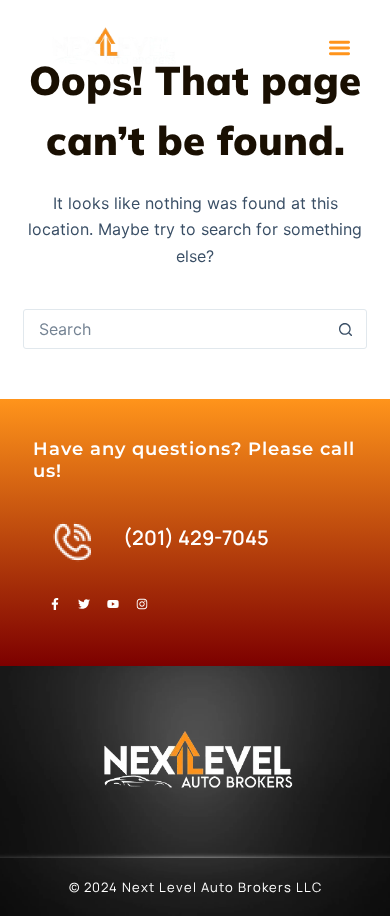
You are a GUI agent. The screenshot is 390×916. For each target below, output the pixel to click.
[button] (339, 47)
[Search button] (346, 329)
